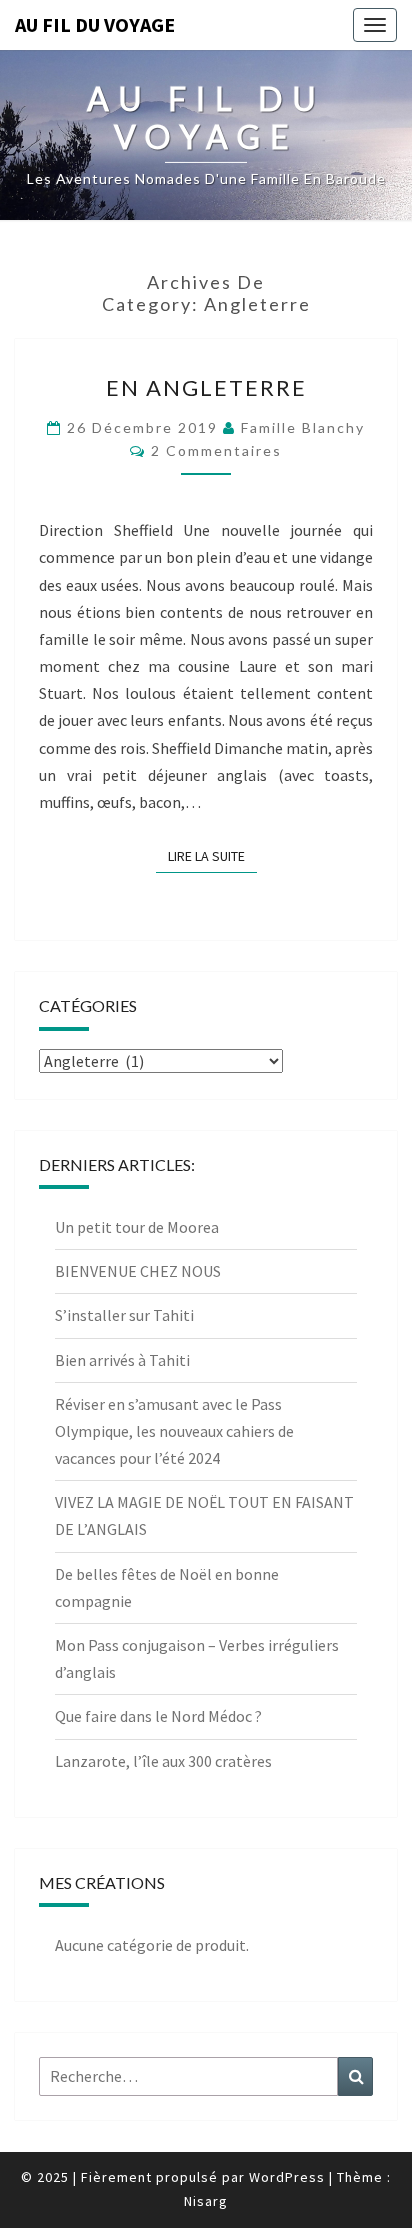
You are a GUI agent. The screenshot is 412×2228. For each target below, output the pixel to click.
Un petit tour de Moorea (137, 1227)
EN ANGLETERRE (206, 387)
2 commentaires (216, 450)
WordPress (287, 2177)
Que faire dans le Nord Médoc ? (158, 1716)
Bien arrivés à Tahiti (122, 1360)
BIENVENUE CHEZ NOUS (138, 1271)
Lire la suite (212, 855)
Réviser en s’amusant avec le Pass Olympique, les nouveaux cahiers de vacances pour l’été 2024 (174, 1431)
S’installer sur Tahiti (124, 1315)
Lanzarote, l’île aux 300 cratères (163, 1761)
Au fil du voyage (95, 24)
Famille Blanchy (303, 427)
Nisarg (206, 2201)
